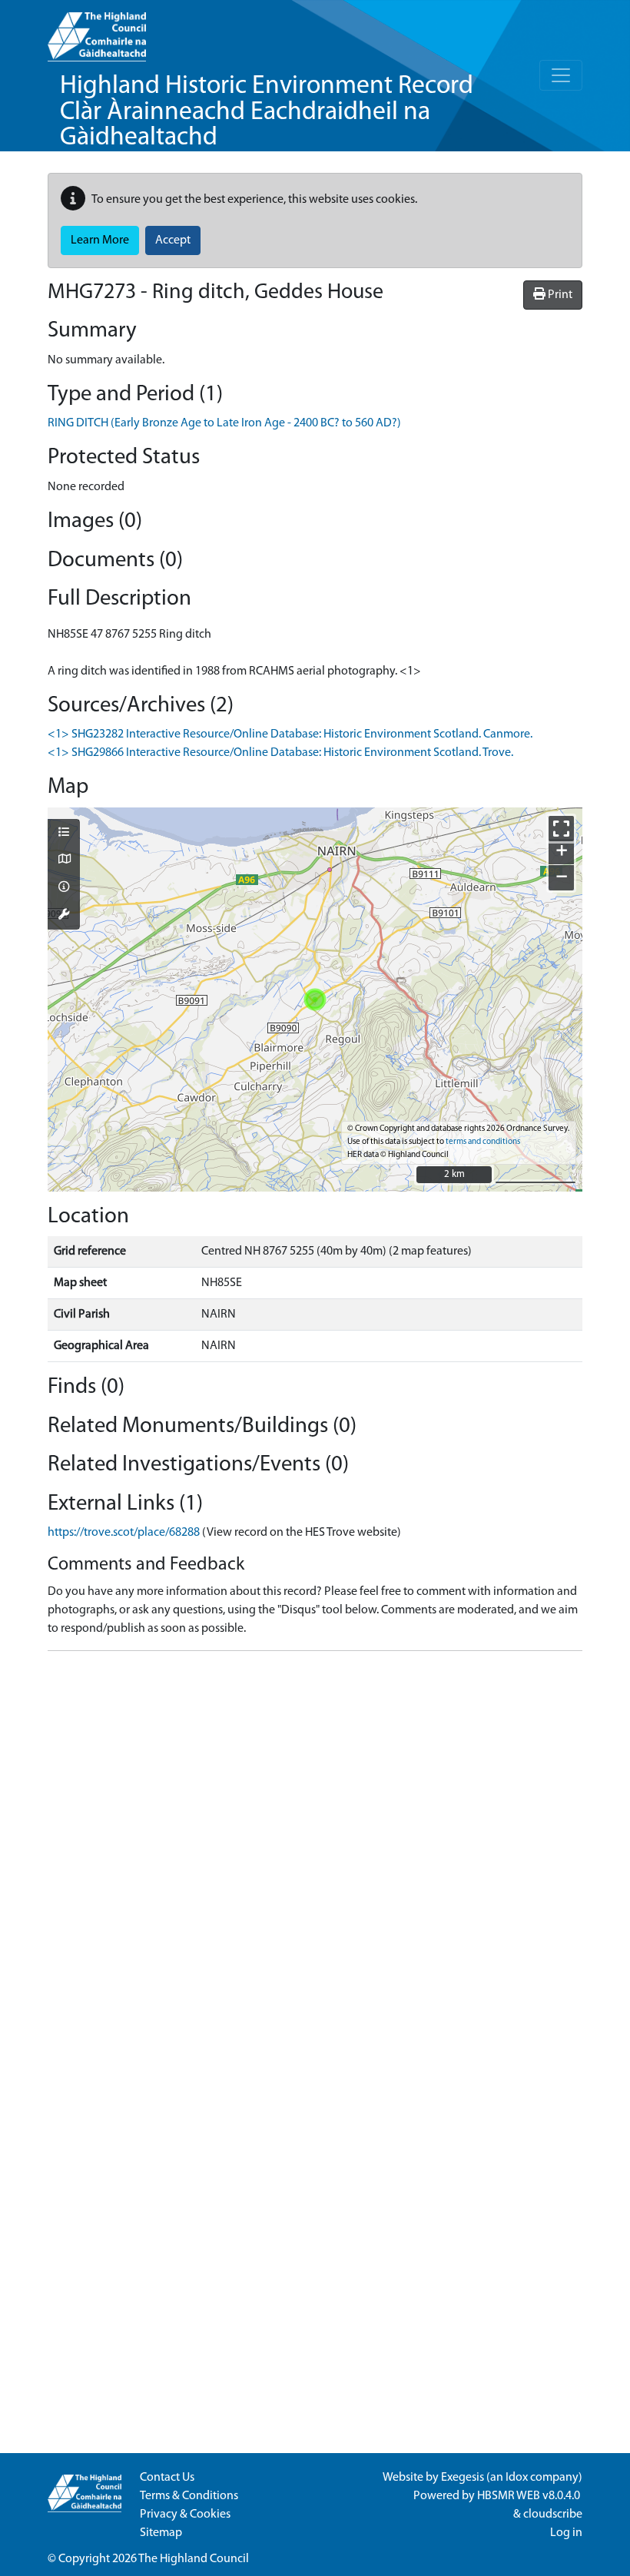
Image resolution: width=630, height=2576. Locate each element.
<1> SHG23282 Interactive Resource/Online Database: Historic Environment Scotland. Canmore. (290, 734)
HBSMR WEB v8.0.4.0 (530, 2496)
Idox (517, 2478)
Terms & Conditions (189, 2496)
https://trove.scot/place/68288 (124, 1533)
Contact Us (167, 2478)
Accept (173, 240)
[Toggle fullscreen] (561, 829)
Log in (566, 2533)
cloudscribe (553, 2515)
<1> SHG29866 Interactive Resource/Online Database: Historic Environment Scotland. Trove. (280, 753)
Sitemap (161, 2533)
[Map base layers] (64, 860)
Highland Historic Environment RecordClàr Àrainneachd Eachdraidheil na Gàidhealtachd (267, 112)
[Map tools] (64, 916)
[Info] (64, 888)
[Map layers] (64, 834)
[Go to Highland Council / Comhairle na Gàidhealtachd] (97, 31)
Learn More (100, 240)
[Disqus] (315, 1855)
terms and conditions (483, 1142)
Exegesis (463, 2478)
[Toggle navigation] (561, 75)
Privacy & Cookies (185, 2515)
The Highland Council (194, 2559)
